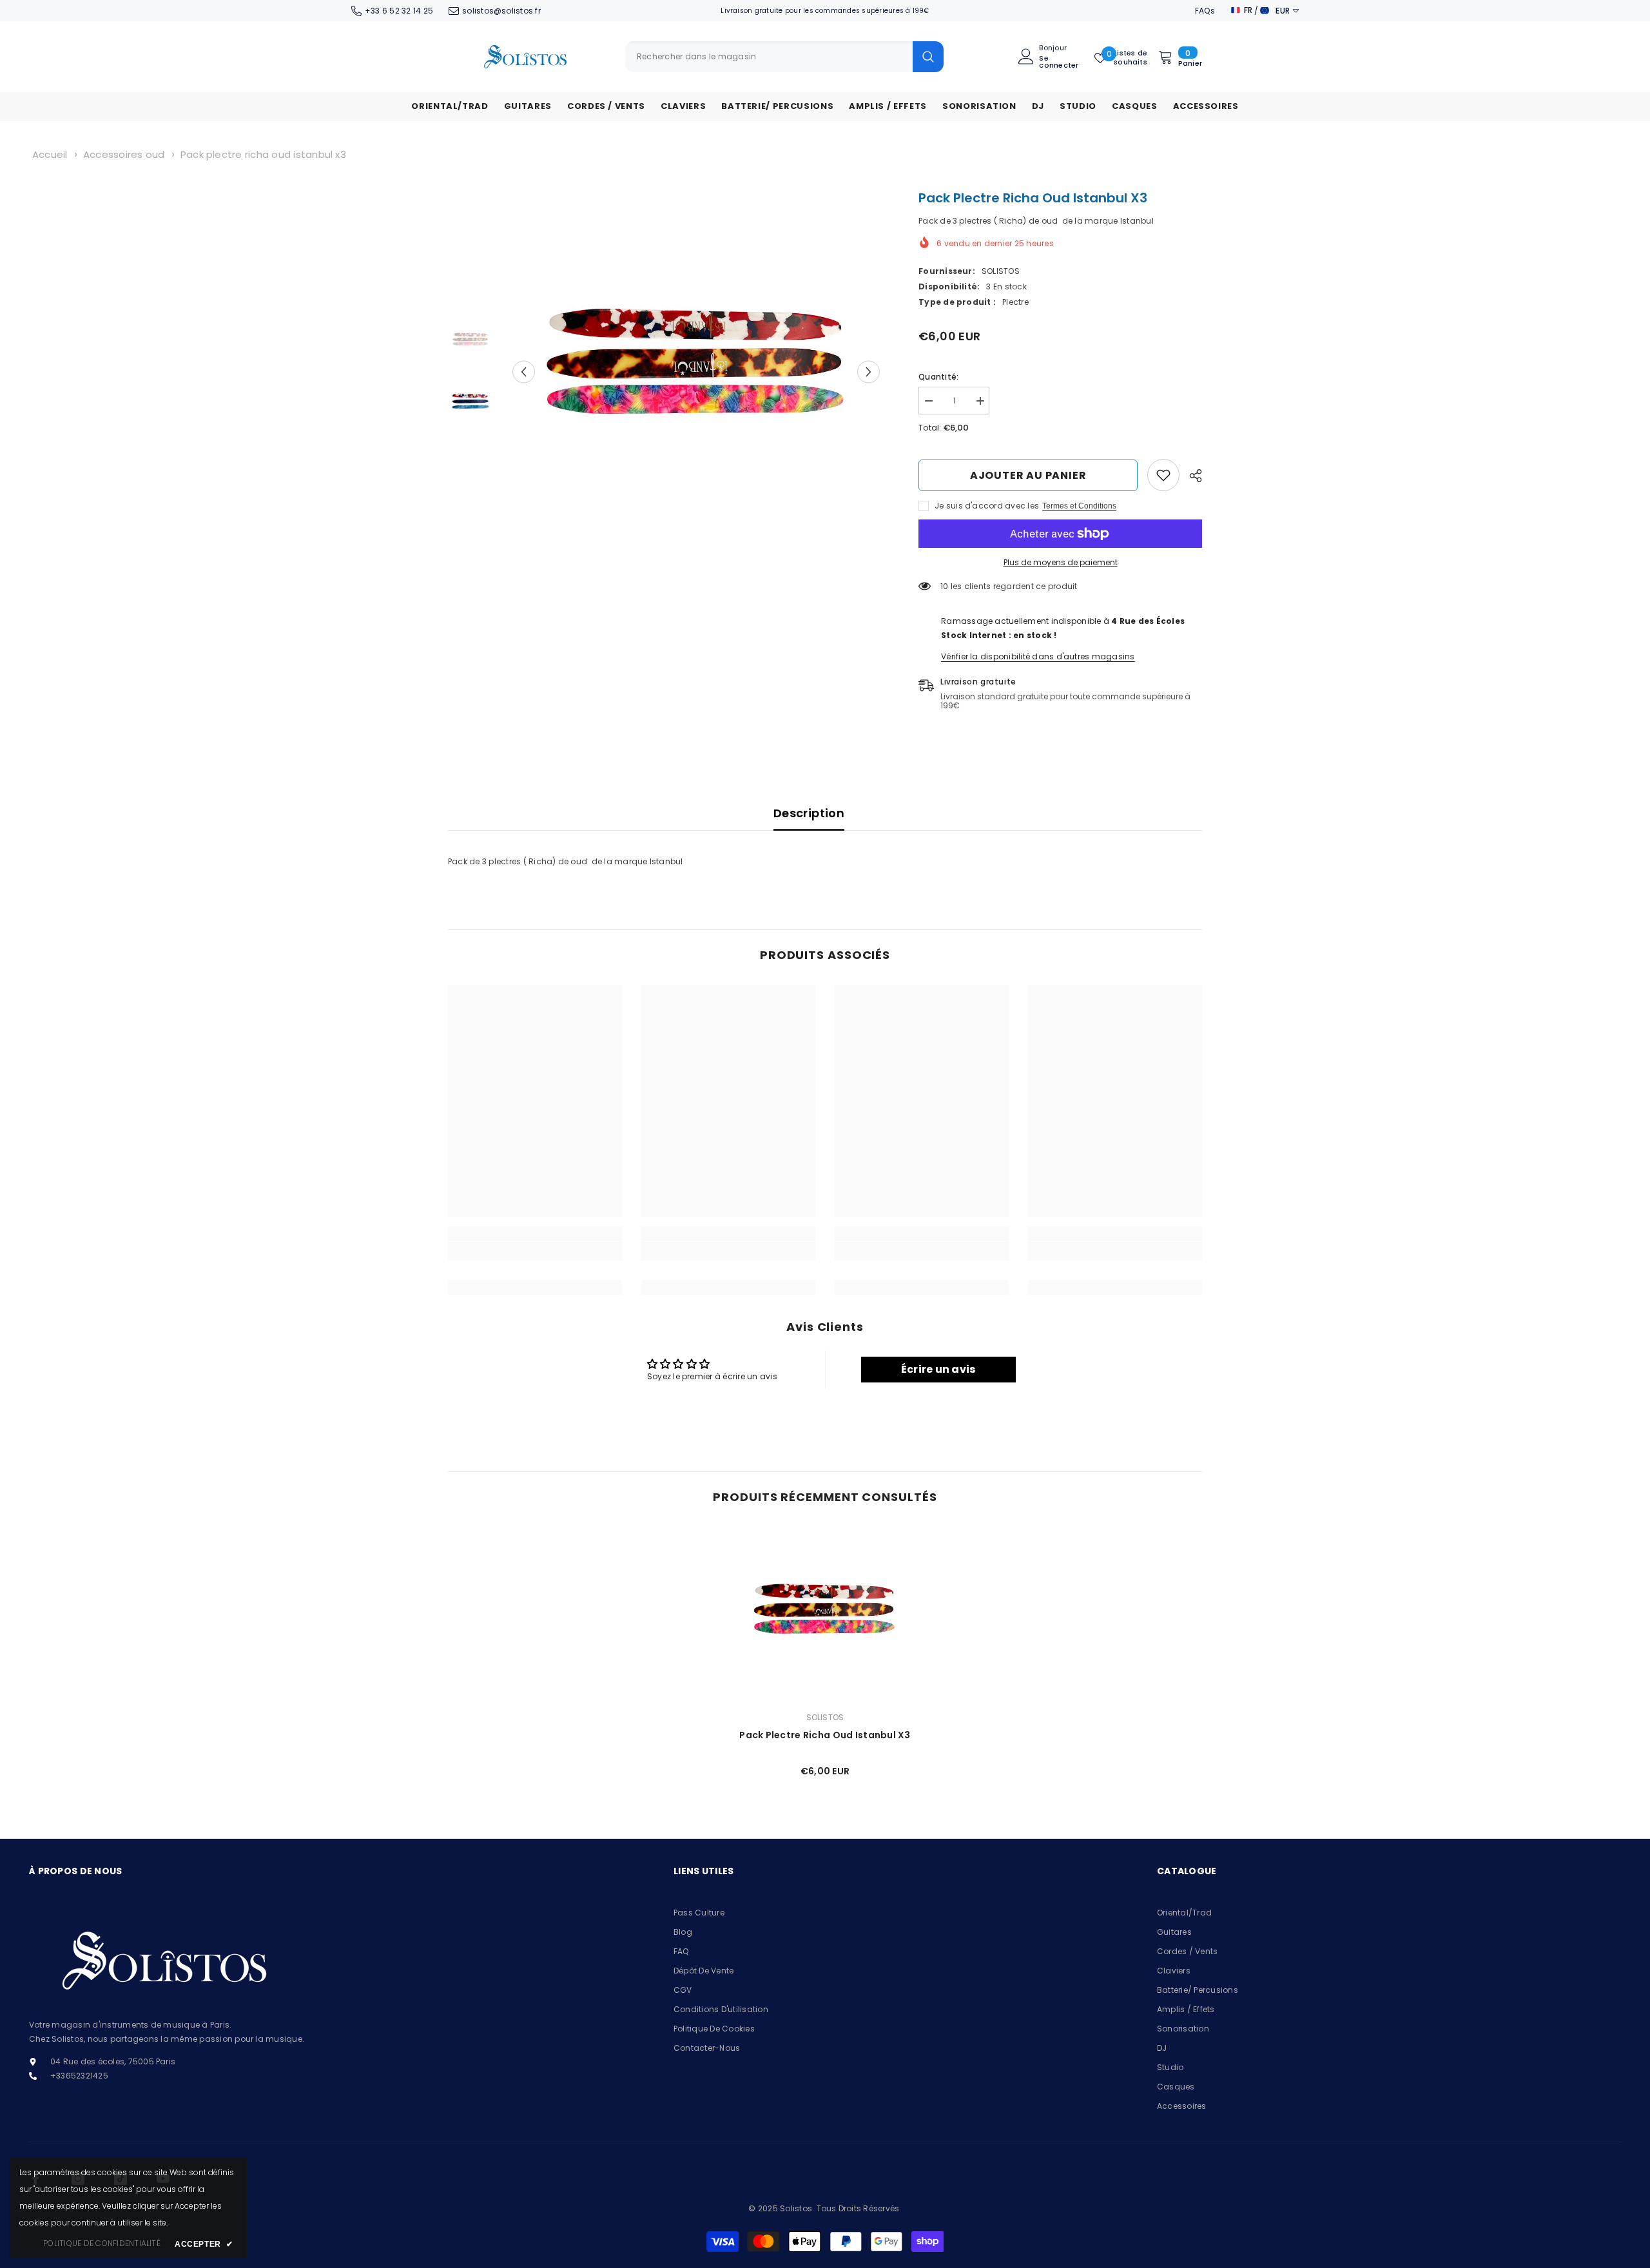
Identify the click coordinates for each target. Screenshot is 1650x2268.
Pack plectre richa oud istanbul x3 (263, 154)
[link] (1163, 475)
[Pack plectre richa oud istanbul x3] (825, 1614)
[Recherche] (784, 57)
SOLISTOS (1001, 271)
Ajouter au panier (1028, 475)
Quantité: (938, 377)
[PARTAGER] (1191, 476)
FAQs (1205, 11)
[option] (696, 372)
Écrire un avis (938, 1369)
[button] (524, 372)
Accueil (50, 154)
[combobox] (769, 57)
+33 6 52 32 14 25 (399, 11)
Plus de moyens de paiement (1061, 562)
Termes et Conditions (1079, 506)
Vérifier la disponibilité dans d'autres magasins (1038, 656)
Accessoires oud (124, 154)
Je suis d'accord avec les (987, 506)
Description (809, 813)
